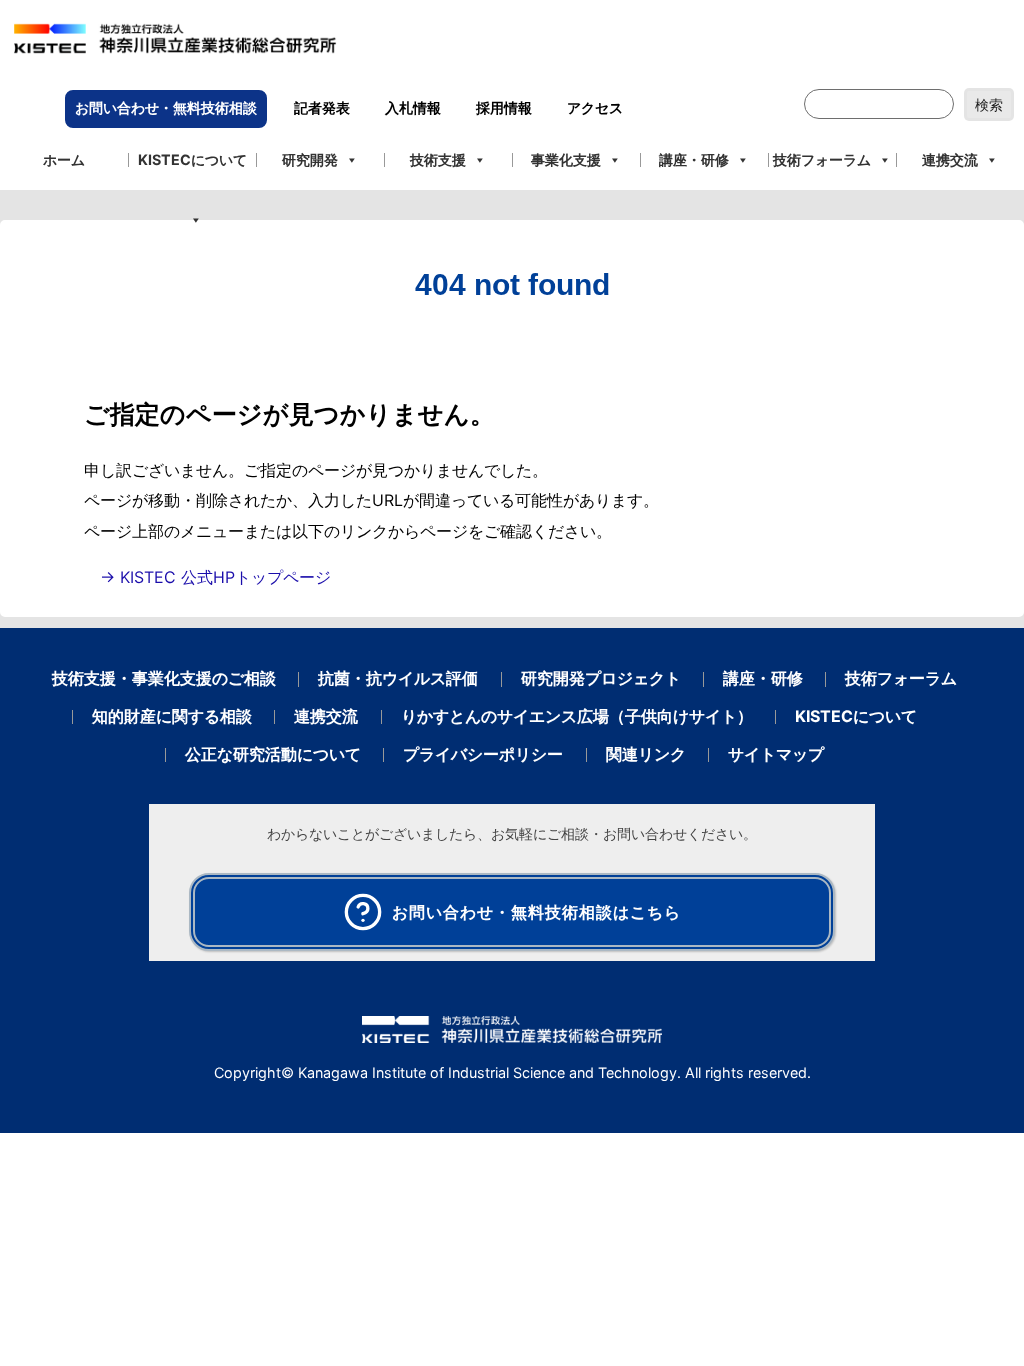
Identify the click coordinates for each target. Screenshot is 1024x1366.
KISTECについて (192, 159)
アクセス (595, 108)
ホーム (64, 159)
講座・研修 (694, 159)
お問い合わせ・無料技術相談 (166, 108)
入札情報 (413, 108)
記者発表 (322, 108)
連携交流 (950, 159)
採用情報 (504, 108)
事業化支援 (566, 159)
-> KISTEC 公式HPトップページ (215, 577)
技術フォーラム (822, 159)
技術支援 (438, 159)
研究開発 (310, 159)
